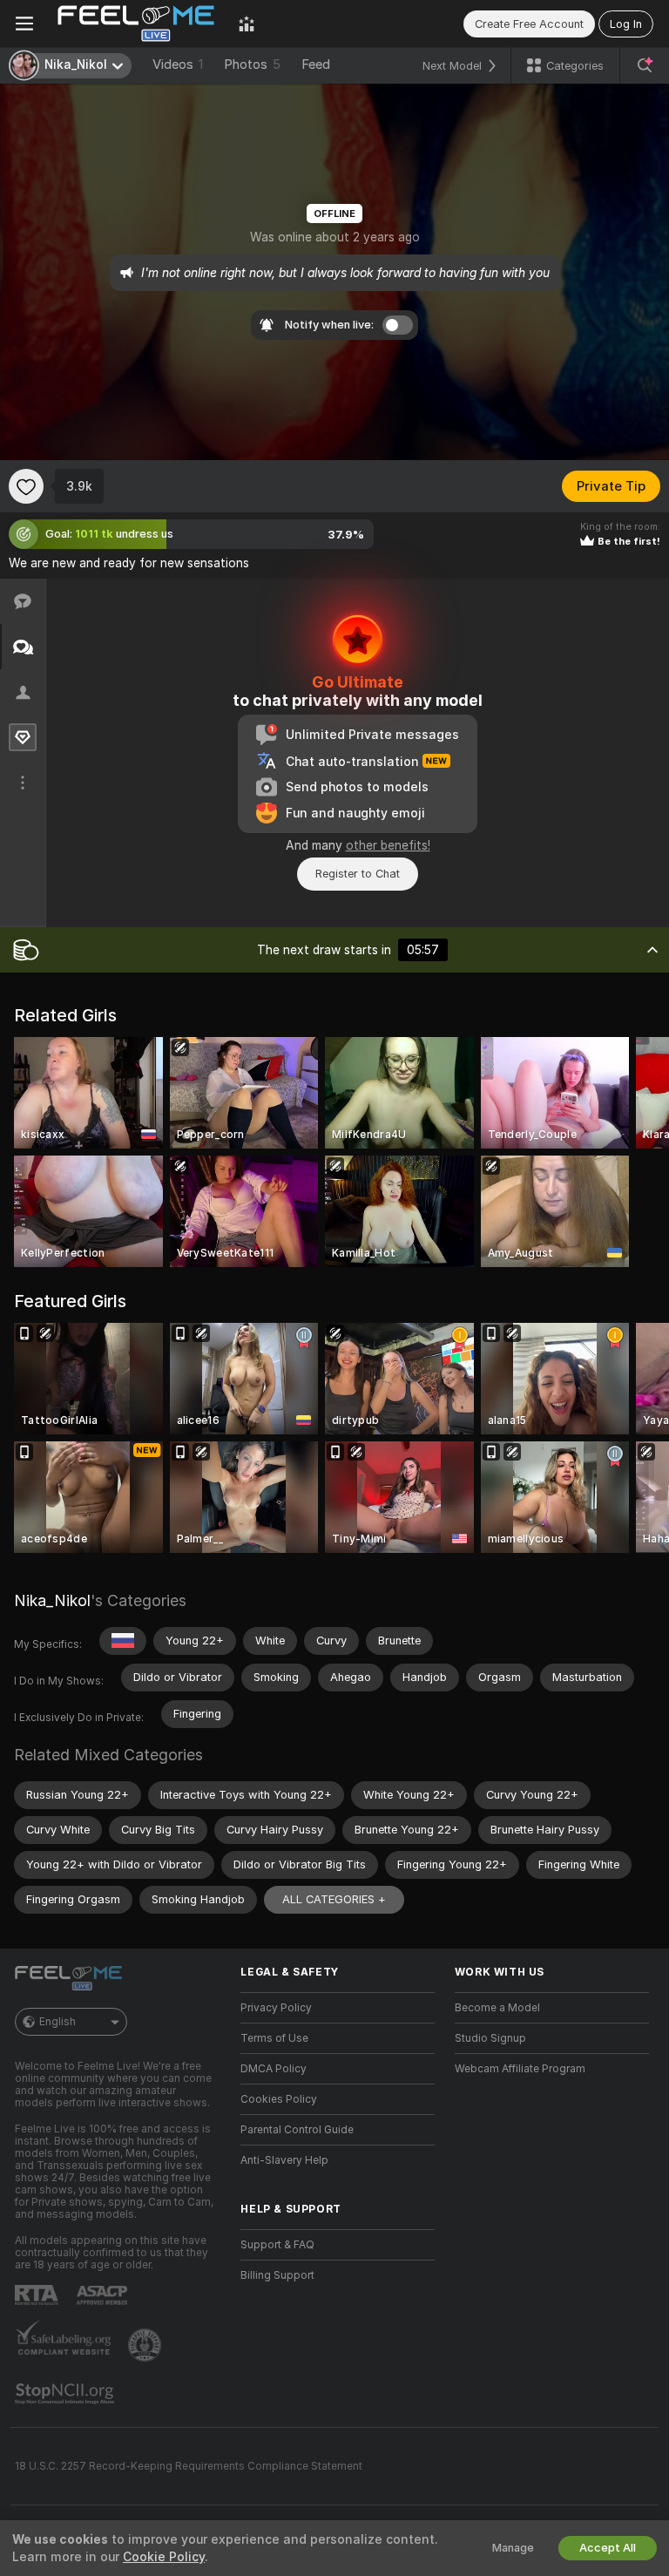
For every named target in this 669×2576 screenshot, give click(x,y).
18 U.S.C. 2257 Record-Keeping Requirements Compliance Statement (189, 2466)
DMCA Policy (274, 2069)
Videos (178, 64)
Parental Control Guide (297, 2130)
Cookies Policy (279, 2099)
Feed (316, 64)
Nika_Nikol (52, 1600)
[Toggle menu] (24, 24)
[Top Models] (247, 24)
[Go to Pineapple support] (146, 2345)
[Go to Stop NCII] (66, 2394)
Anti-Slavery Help (284, 2160)
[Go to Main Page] (136, 24)
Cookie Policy (164, 2557)
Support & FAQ (277, 2245)
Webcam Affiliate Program (520, 2069)
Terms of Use (274, 2038)
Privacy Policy (276, 2008)
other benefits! (388, 845)
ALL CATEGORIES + (334, 1899)
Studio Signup (490, 2038)
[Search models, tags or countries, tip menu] (645, 65)
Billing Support (277, 2275)
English (57, 2022)
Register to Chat (358, 874)
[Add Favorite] (26, 486)
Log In (626, 24)
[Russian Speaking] (123, 1641)
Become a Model (497, 2008)
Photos (252, 64)
